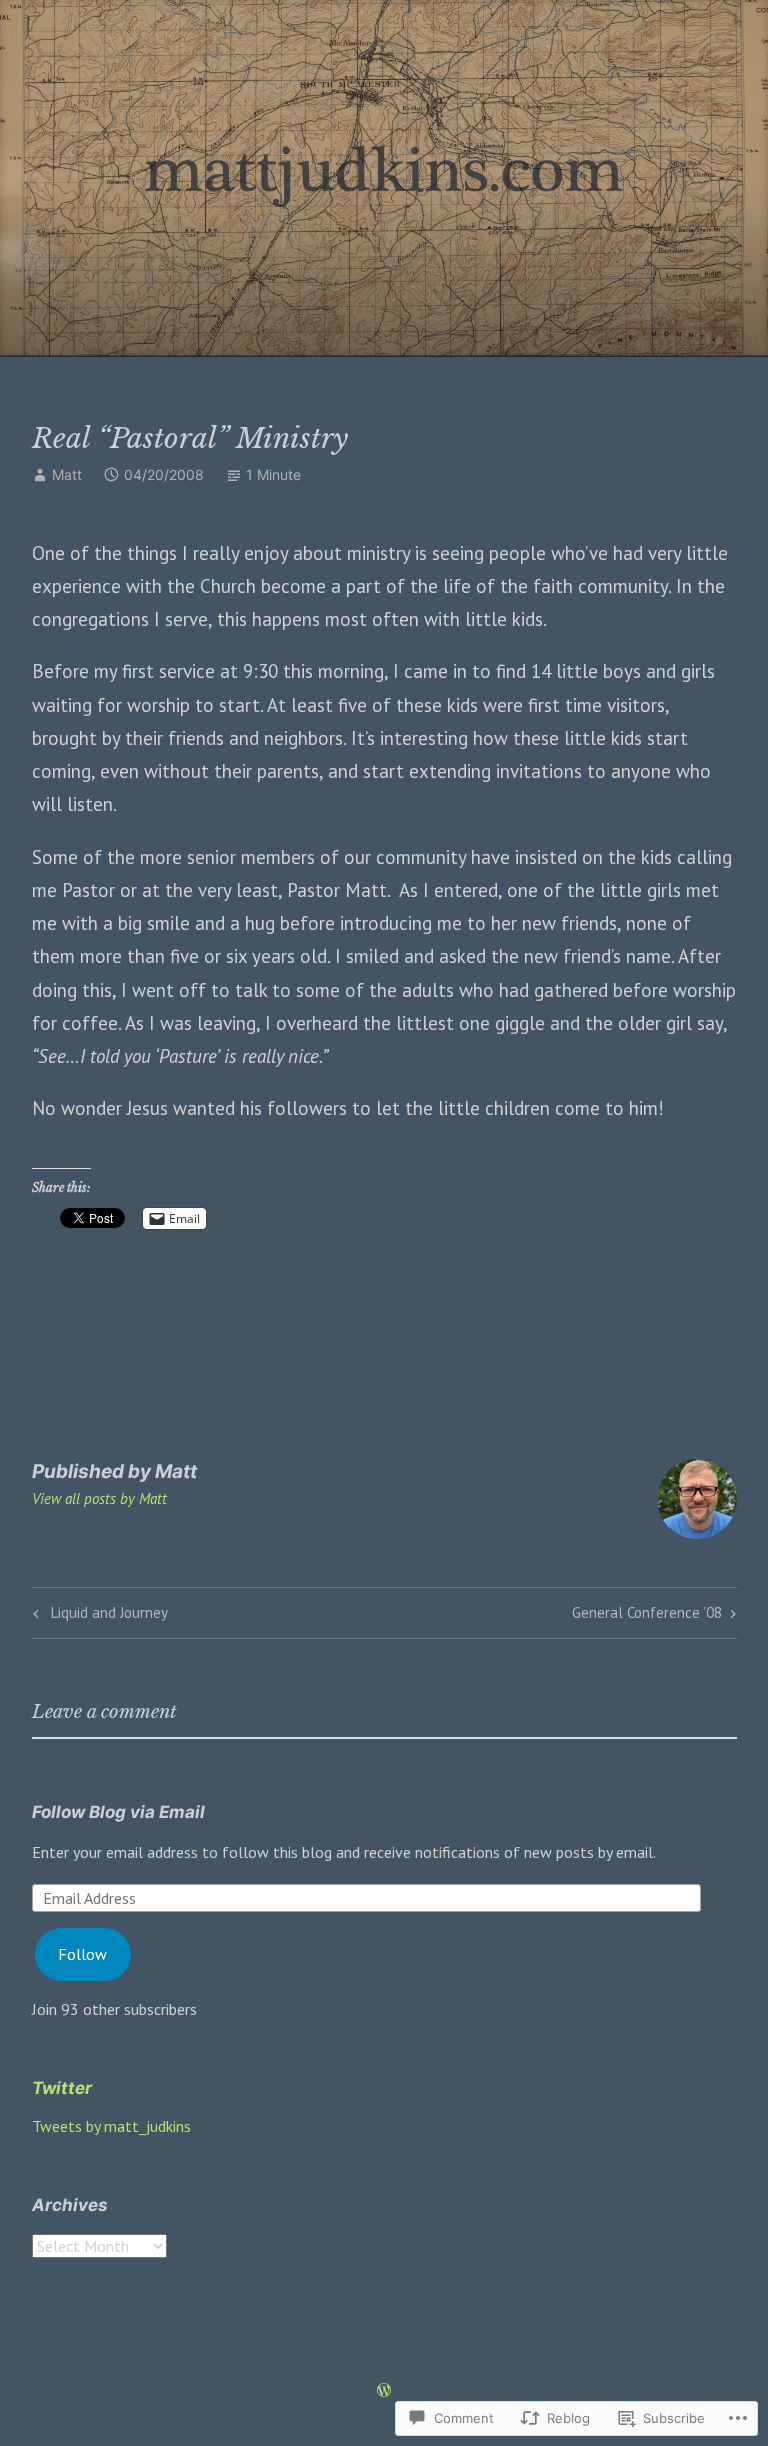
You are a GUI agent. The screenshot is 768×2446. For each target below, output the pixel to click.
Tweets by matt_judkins (111, 2126)
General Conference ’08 (647, 1616)
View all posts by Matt (99, 1498)
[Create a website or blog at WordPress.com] (384, 2391)
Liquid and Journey (97, 1616)
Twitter (62, 2088)
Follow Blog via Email (118, 1812)
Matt (67, 474)
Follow (82, 1954)
